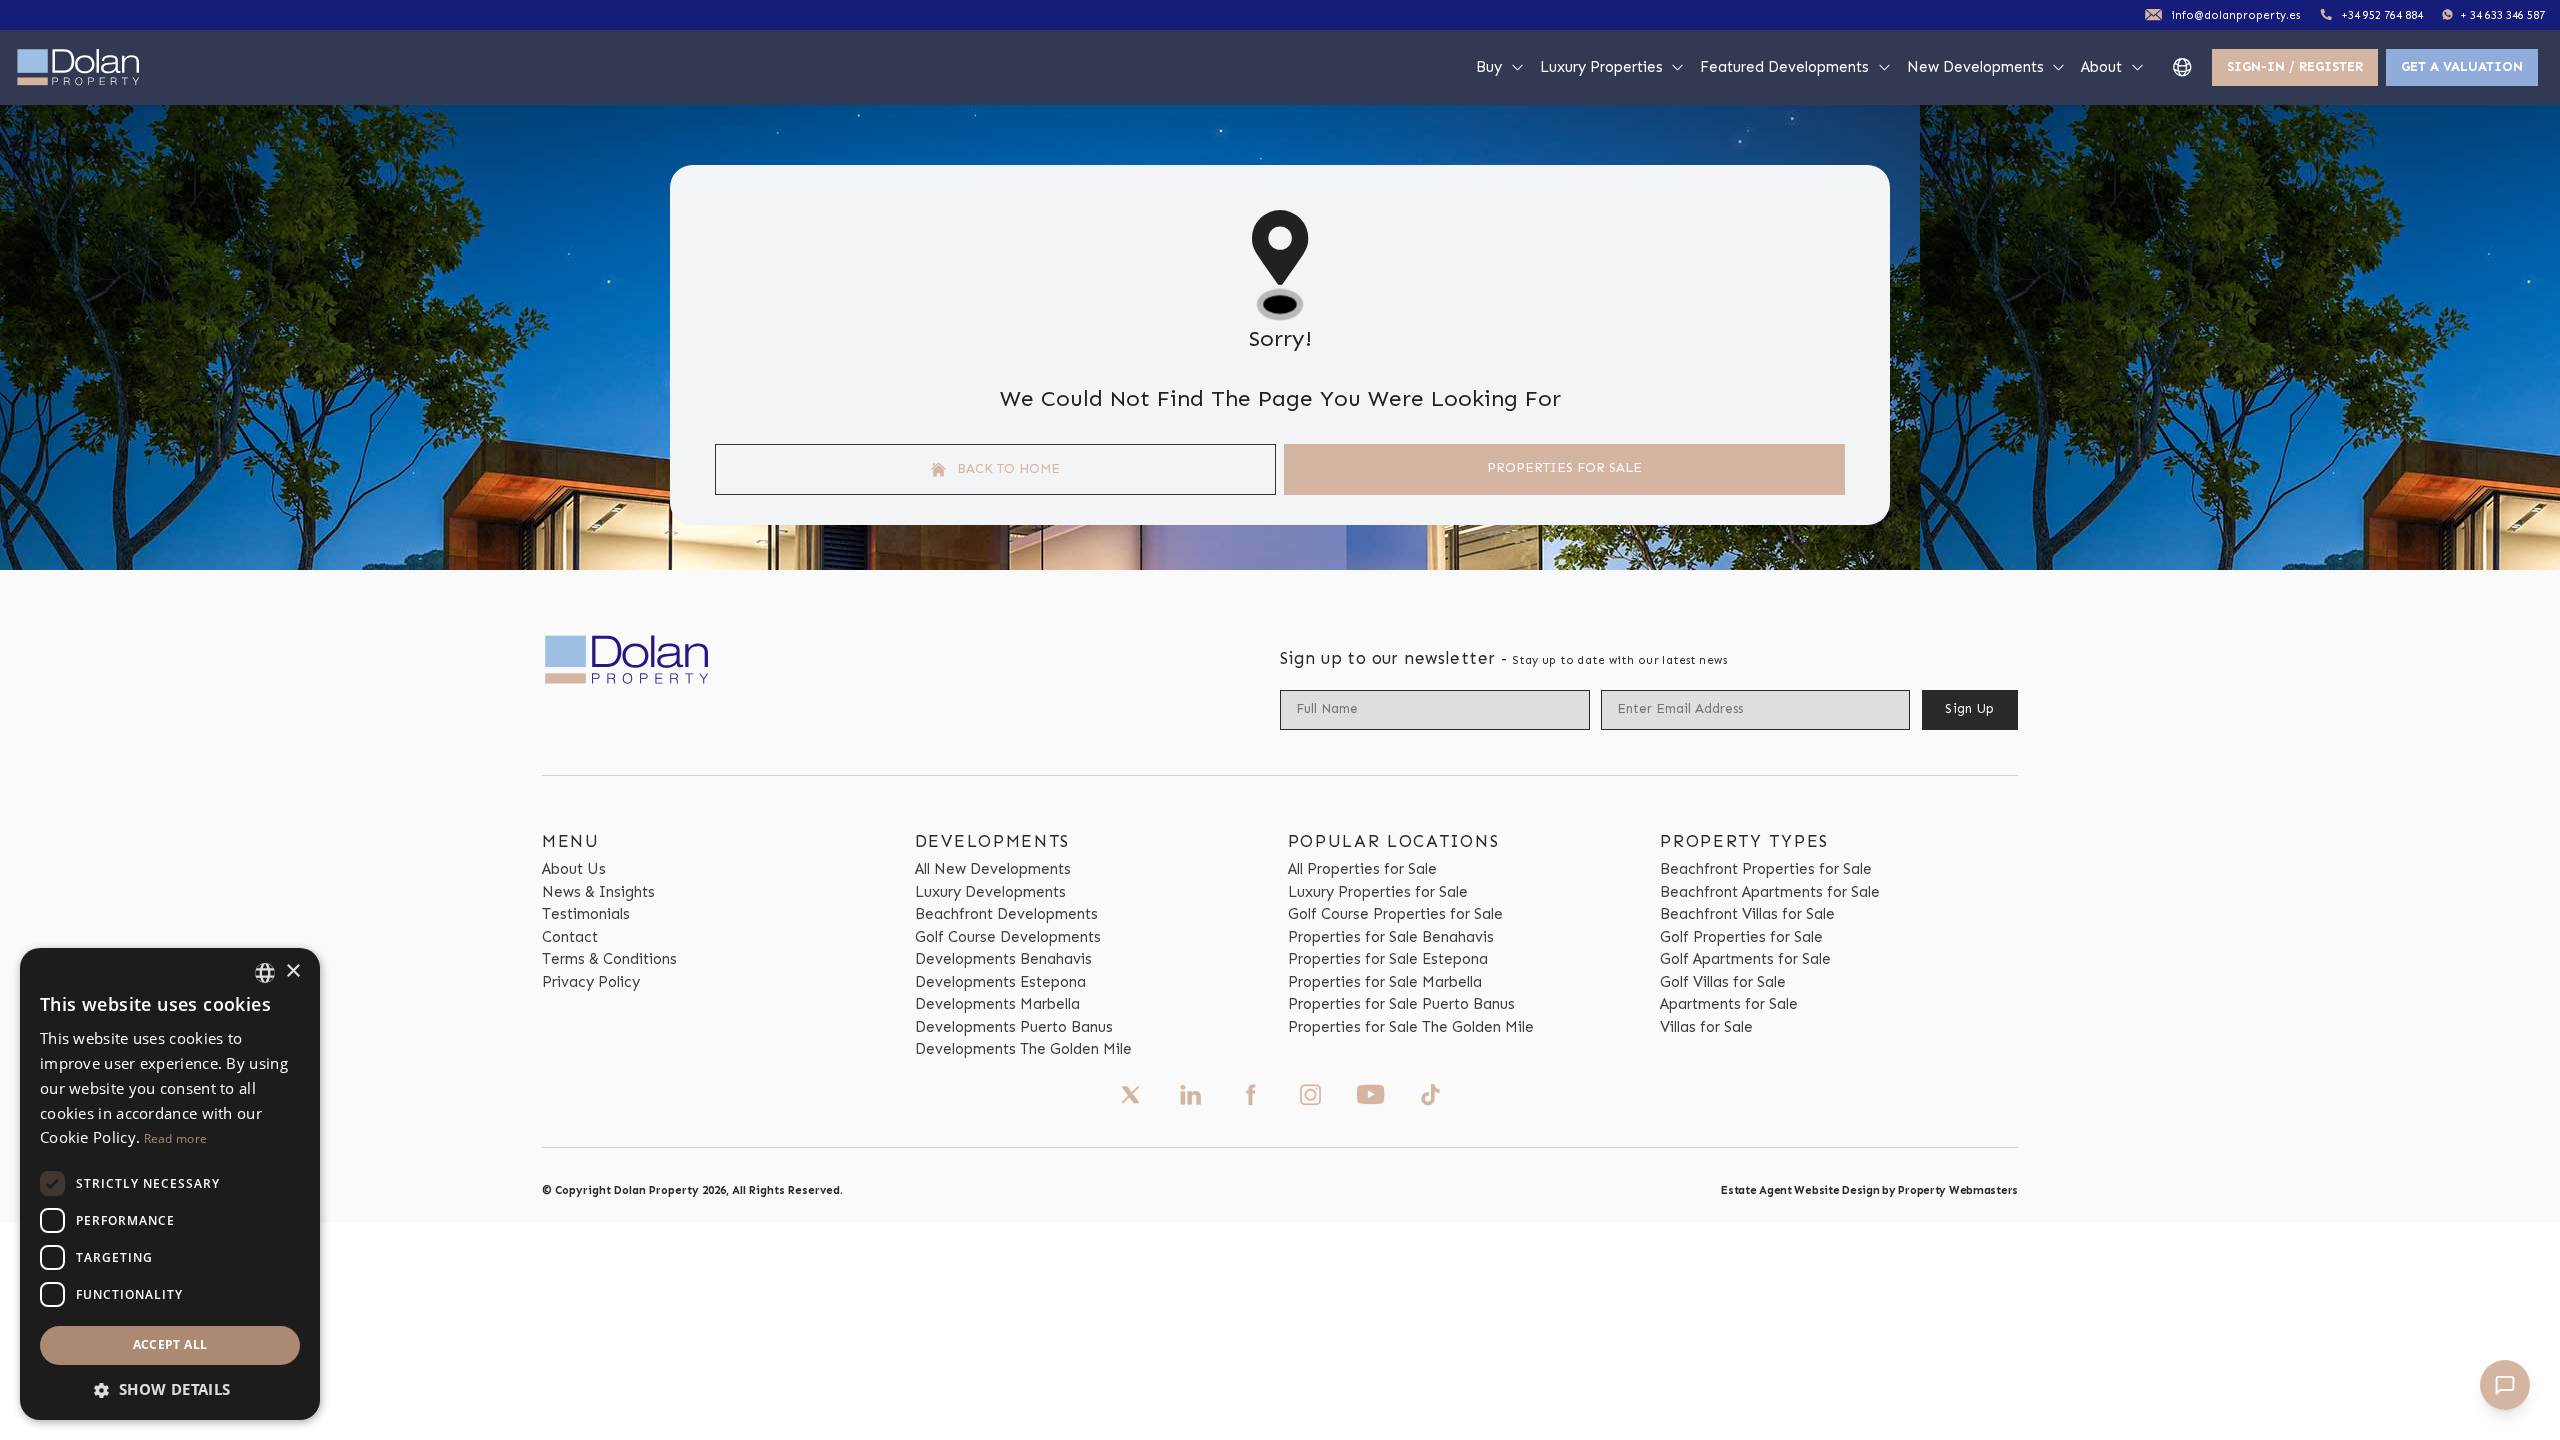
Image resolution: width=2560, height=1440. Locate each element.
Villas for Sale (1706, 1027)
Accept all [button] (170, 1344)
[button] (170, 1389)
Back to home (1006, 468)
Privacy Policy (591, 982)
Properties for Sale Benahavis (1391, 937)
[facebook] (1250, 1095)
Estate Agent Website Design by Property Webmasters (1869, 1190)
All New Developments (993, 869)
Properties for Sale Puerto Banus (1401, 1004)
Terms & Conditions (609, 959)
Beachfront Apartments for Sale (1770, 892)
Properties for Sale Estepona (1388, 959)
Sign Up (1969, 708)
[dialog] (170, 1184)
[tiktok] (1430, 1095)
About (2101, 67)
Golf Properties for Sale (1741, 937)
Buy (1489, 67)
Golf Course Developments (1008, 937)
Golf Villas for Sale (1723, 982)
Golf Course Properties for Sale (1395, 914)
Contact (570, 937)
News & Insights (598, 892)
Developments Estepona (1000, 982)
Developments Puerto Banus (1014, 1027)
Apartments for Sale (1729, 1004)
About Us (574, 869)
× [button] (292, 971)
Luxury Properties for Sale (1378, 892)
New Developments (1975, 67)
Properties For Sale (1564, 467)
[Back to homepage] (78, 67)
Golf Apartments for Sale (1745, 959)
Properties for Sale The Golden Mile (1411, 1027)
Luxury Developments (990, 892)
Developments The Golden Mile (1023, 1049)
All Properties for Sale (1362, 869)
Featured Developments (1784, 67)
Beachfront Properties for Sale (1766, 869)
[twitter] (1130, 1095)
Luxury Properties (1601, 67)
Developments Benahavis (1003, 959)
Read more (176, 1138)
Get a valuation (2462, 66)
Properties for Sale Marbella (1385, 982)
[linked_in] (1190, 1095)
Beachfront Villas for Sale (1747, 914)
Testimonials (586, 914)
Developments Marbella (997, 1004)
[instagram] (1310, 1095)
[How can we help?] (2505, 1385)
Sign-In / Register (2295, 66)
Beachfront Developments (1006, 914)
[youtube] (1370, 1094)
